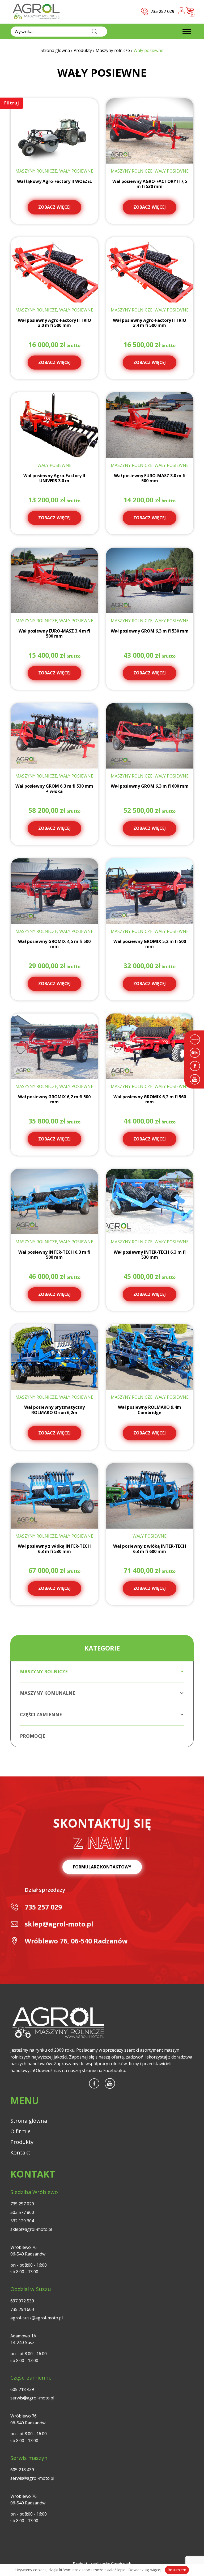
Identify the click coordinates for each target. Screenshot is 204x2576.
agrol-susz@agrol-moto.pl (37, 2318)
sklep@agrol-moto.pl (59, 1924)
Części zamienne (41, 1715)
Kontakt (20, 2152)
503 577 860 (22, 2212)
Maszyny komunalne (48, 1693)
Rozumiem (177, 2570)
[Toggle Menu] (187, 31)
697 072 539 (22, 2301)
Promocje (33, 1736)
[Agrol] (36, 12)
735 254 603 (22, 2309)
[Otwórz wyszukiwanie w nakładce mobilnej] (59, 32)
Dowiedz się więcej (145, 2570)
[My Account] (182, 12)
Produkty (22, 2142)
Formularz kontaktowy (102, 1867)
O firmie (20, 2131)
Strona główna (29, 2121)
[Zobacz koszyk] (190, 13)
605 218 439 (22, 2389)
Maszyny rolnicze (44, 1672)
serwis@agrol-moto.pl (32, 2398)
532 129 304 (22, 2221)
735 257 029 (43, 1907)
